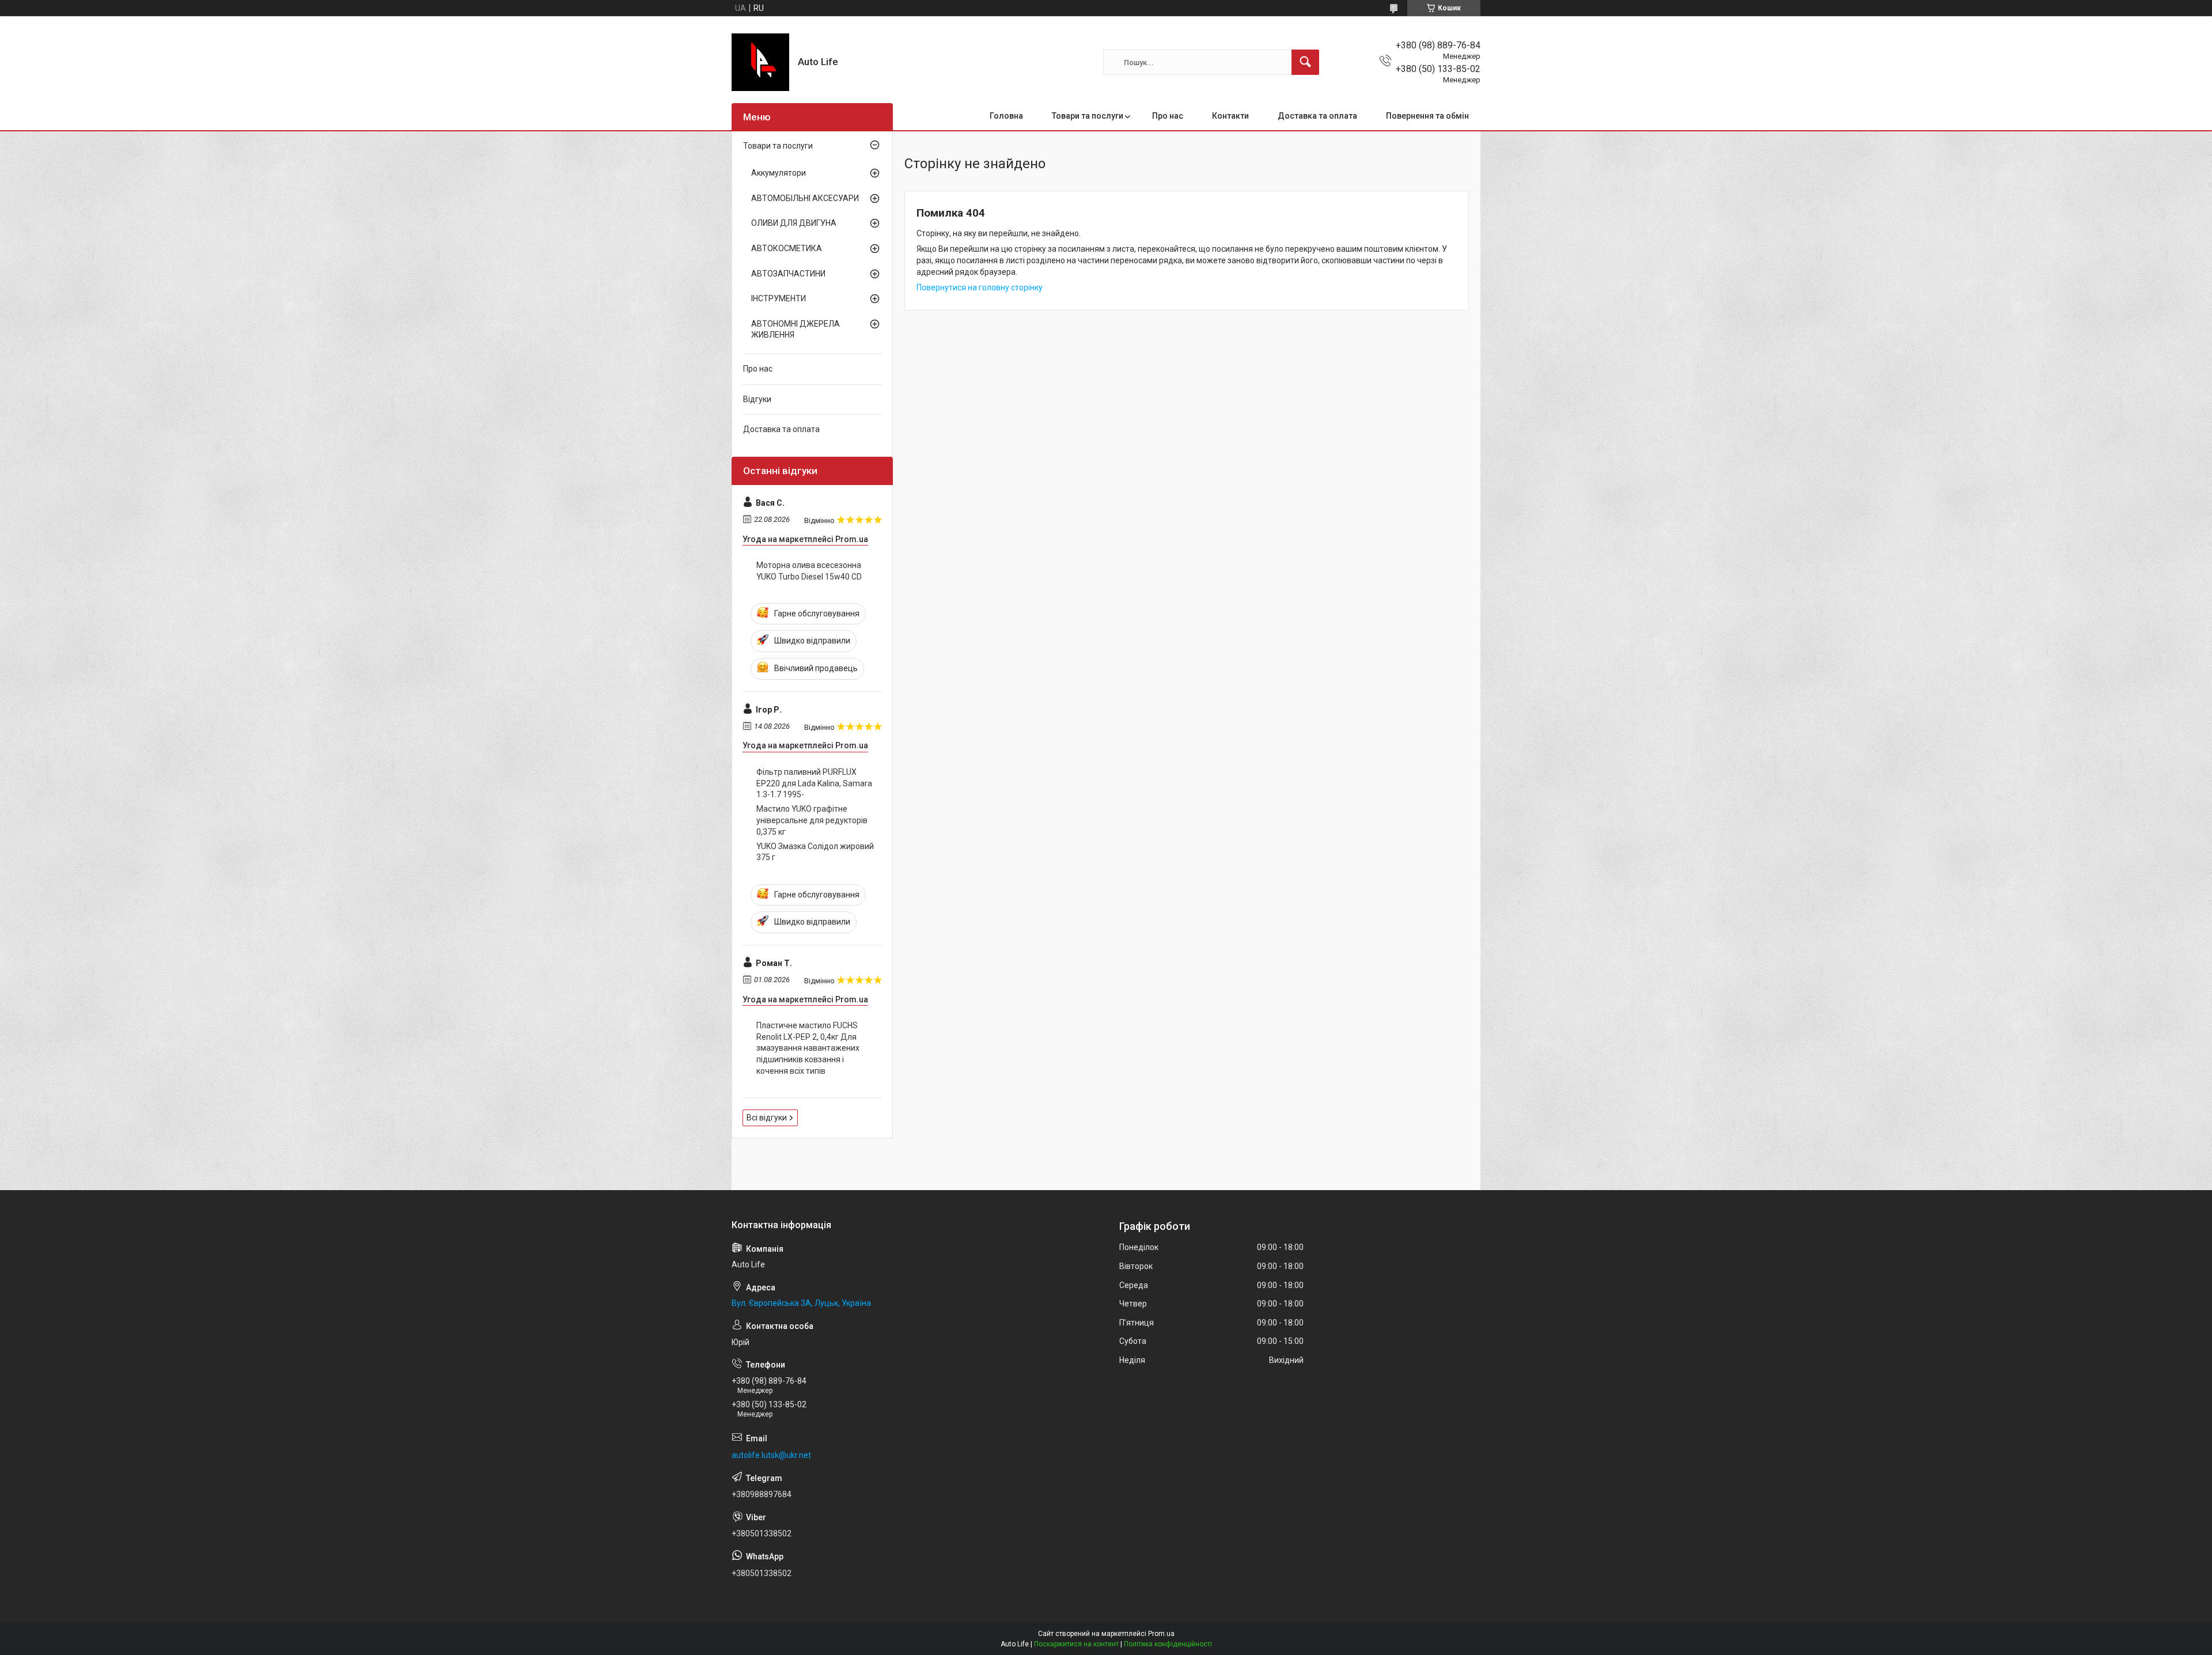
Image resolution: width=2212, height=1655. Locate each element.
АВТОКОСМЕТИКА (787, 248)
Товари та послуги (1088, 116)
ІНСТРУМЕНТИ (779, 298)
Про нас (1168, 116)
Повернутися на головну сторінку (980, 287)
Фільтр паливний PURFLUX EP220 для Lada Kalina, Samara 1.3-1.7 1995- (814, 783)
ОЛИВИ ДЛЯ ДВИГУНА (794, 223)
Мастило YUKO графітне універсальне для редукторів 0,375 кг (812, 820)
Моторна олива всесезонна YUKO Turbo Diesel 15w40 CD (809, 571)
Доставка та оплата (1317, 116)
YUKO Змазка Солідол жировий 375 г (815, 852)
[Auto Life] (760, 62)
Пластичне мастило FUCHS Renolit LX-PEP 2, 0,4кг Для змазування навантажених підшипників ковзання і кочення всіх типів (808, 1048)
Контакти (1230, 116)
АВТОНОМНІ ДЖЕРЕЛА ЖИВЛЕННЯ (796, 330)
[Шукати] (1305, 62)
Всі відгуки (767, 1118)
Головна (1006, 116)
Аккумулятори (779, 173)
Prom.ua (1161, 1634)
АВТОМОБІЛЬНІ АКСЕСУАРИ (805, 198)
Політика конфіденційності (1168, 1644)
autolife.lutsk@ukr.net (771, 1455)
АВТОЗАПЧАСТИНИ (788, 274)
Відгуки (757, 399)
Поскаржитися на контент (1076, 1644)
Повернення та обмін (1427, 116)
